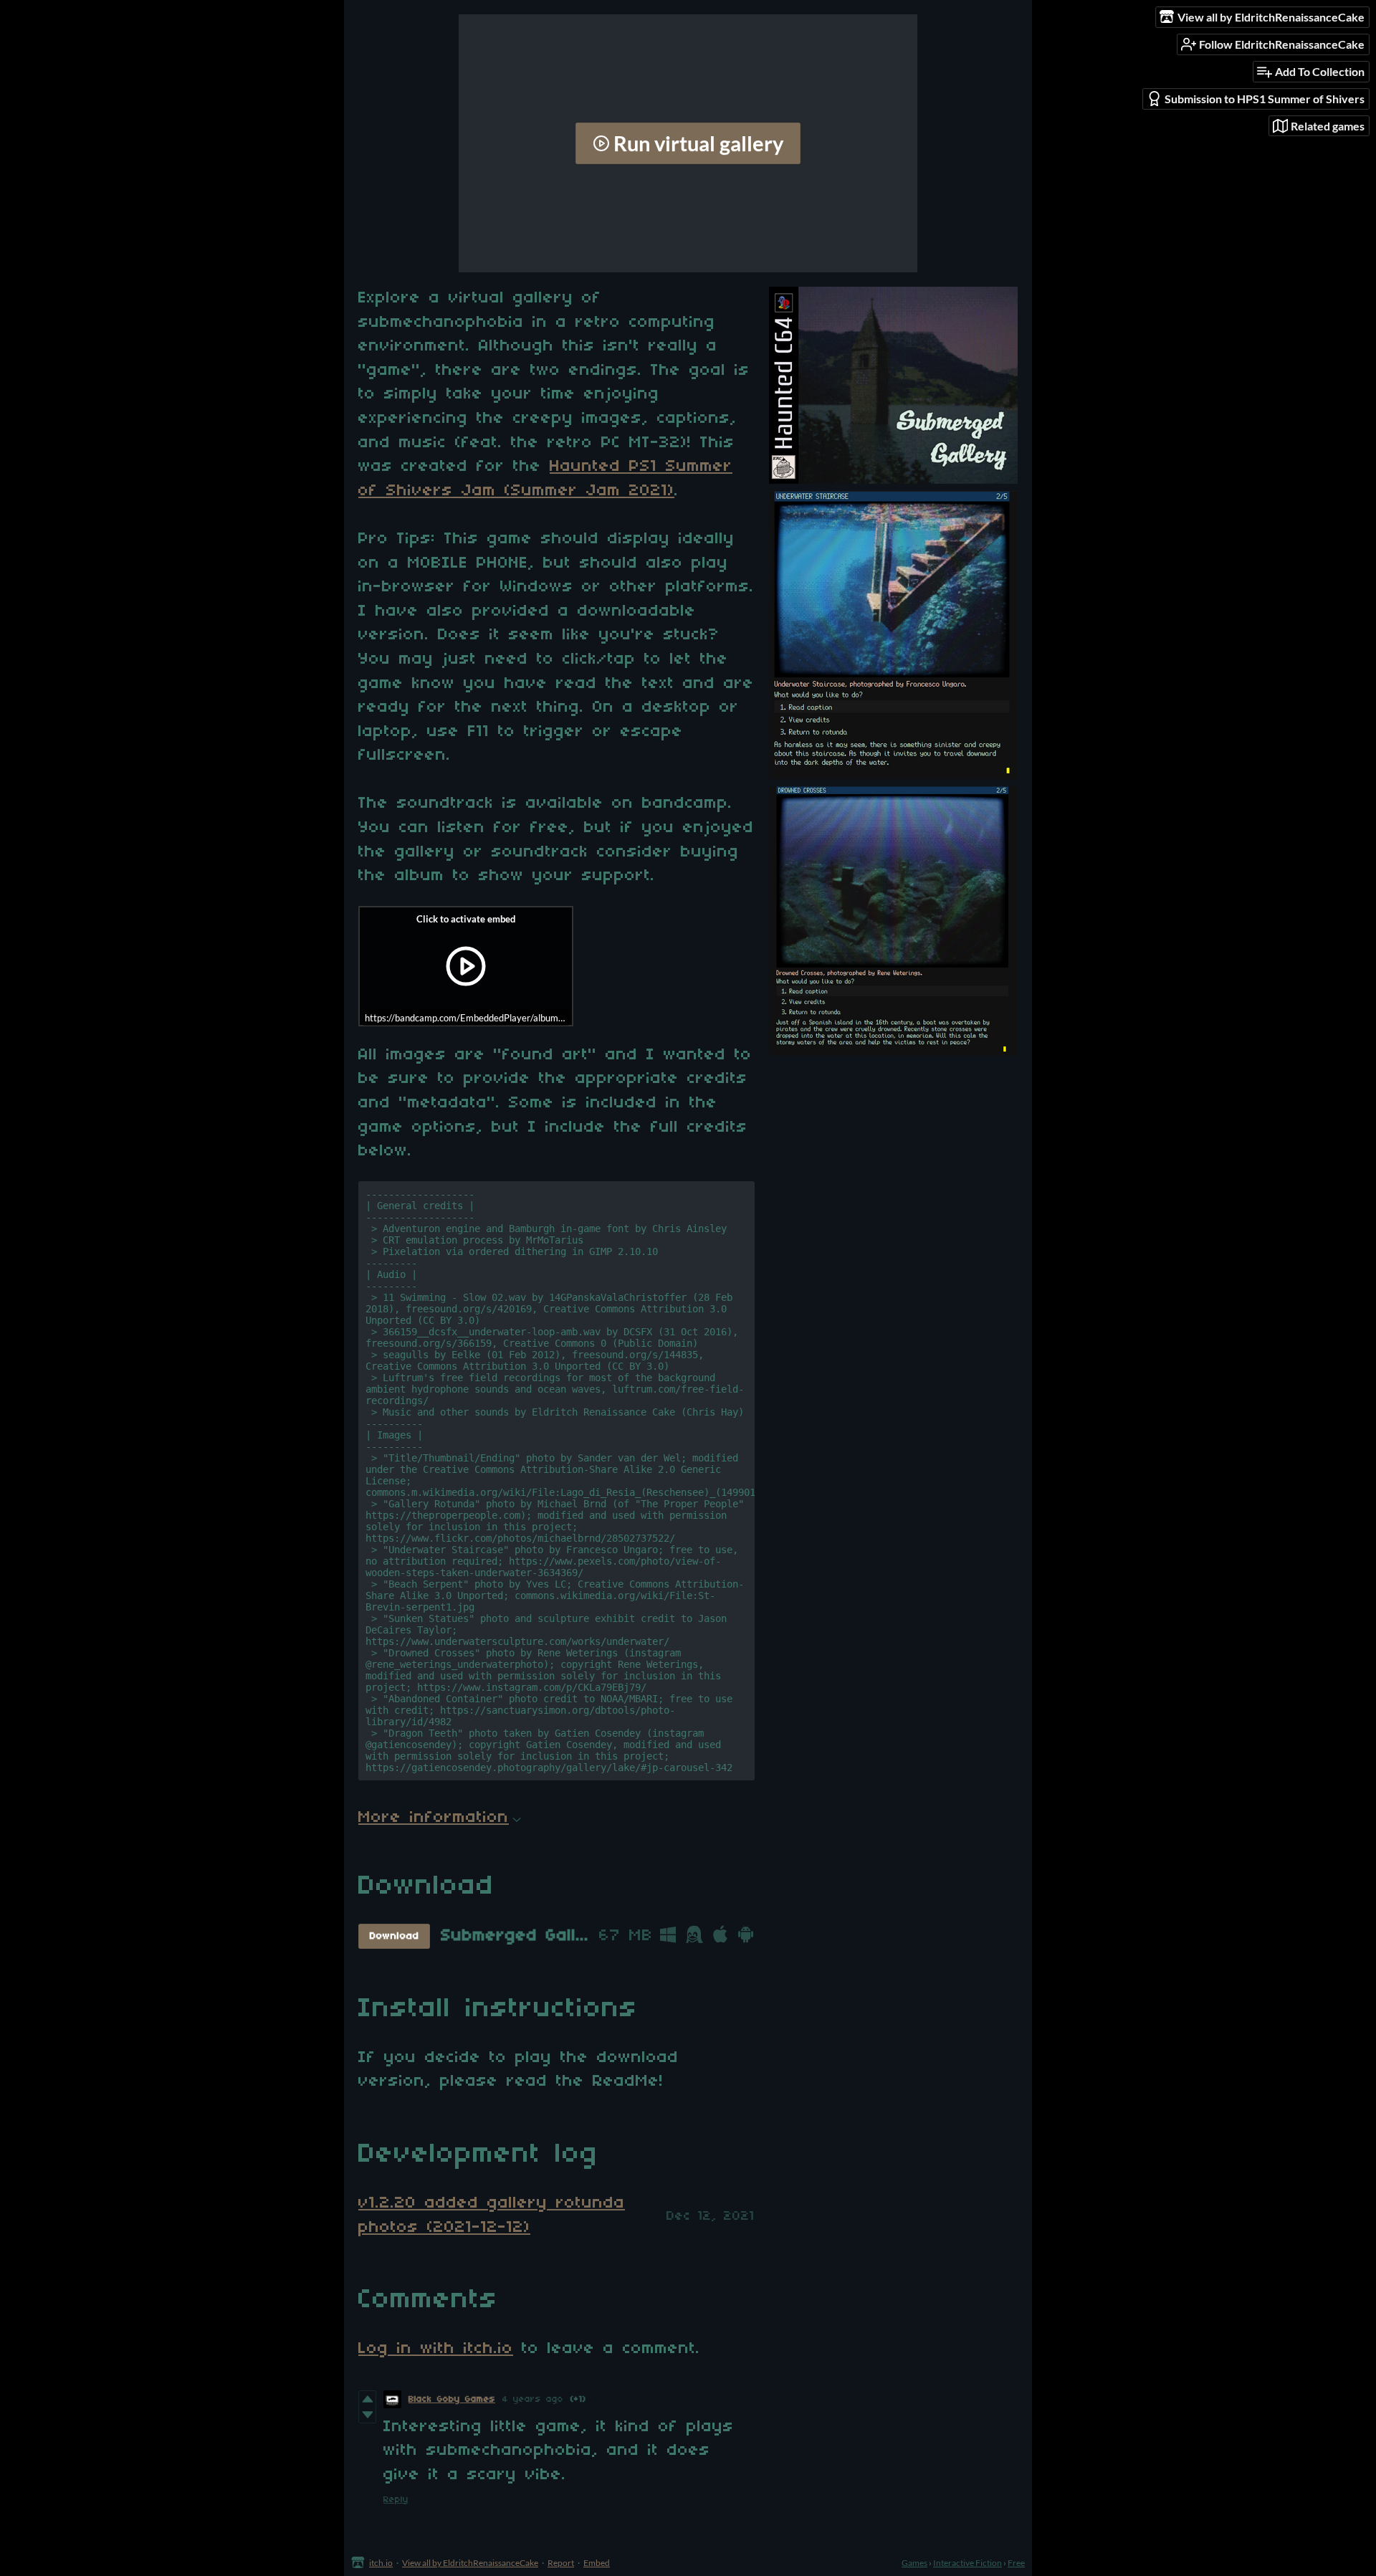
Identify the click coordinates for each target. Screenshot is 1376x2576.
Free (1016, 2563)
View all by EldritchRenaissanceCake (470, 2563)
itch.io (381, 2563)
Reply (396, 2500)
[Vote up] (367, 2399)
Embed (597, 2563)
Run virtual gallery (698, 143)
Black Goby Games (452, 2399)
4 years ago (533, 2399)
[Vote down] (367, 2415)
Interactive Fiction (967, 2563)
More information (434, 1818)
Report (561, 2563)
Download (395, 1936)
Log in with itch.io (436, 2349)
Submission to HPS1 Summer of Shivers (1265, 99)
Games (914, 2563)
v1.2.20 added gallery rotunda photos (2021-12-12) (492, 2215)
